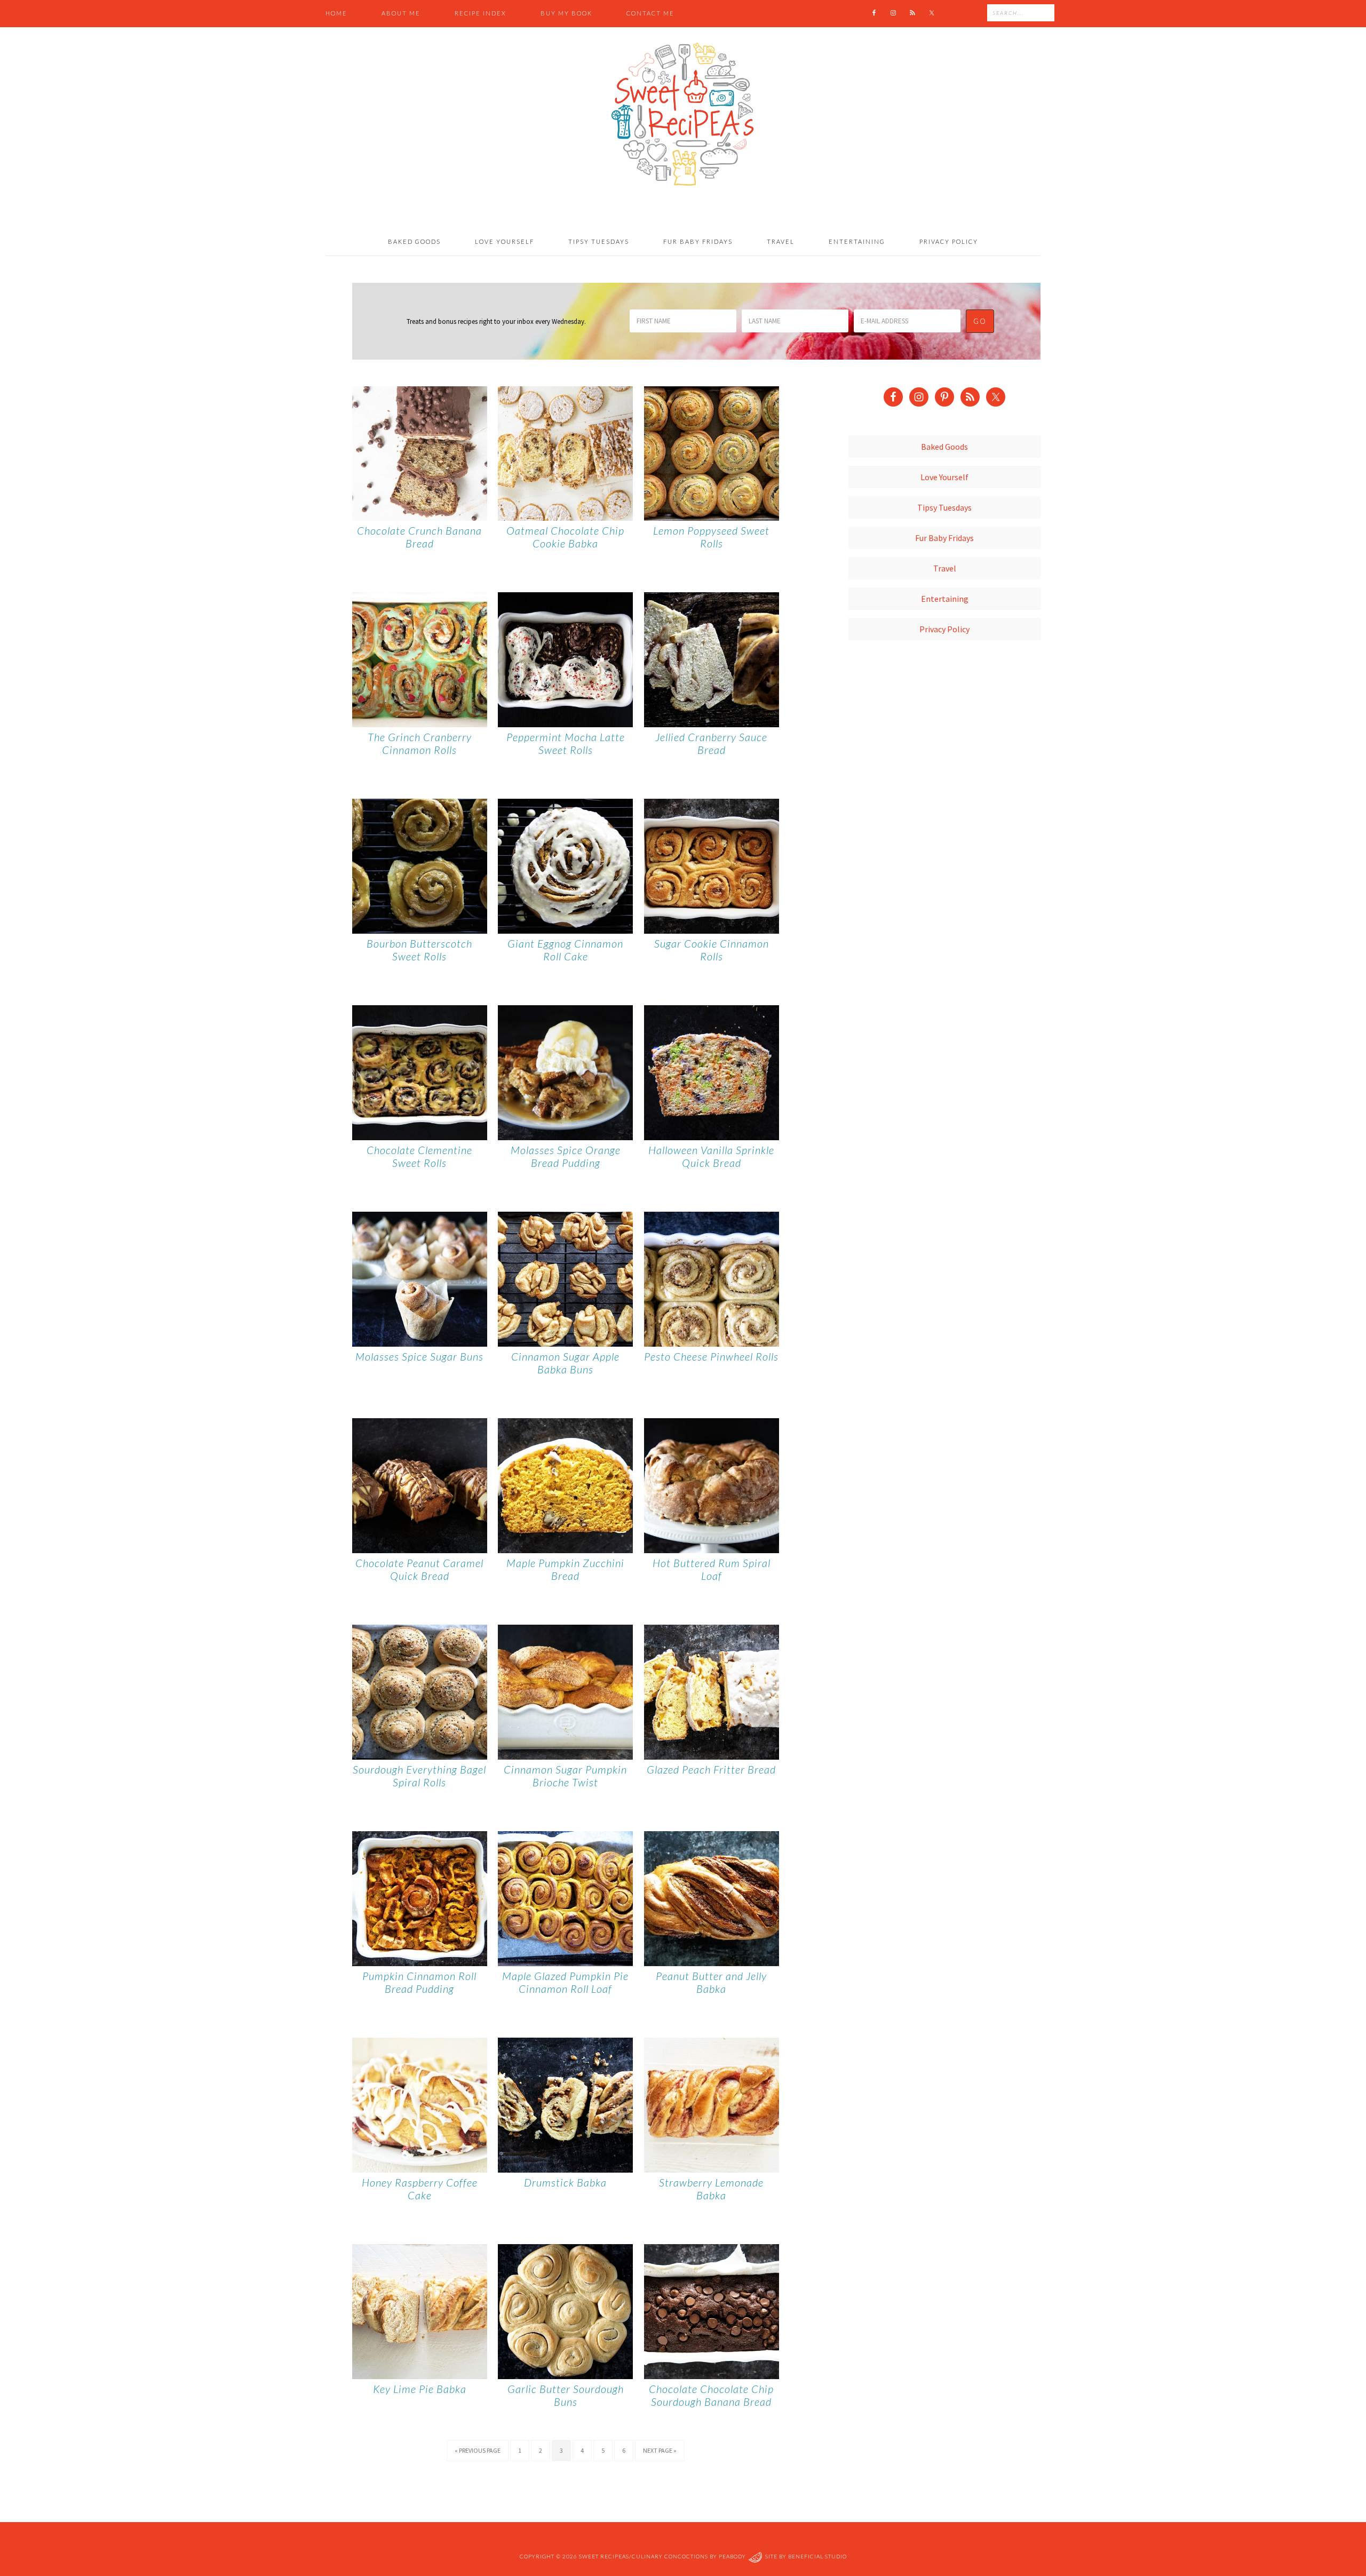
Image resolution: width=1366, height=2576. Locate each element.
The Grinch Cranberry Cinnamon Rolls (420, 743)
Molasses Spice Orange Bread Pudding (566, 1156)
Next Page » (660, 2450)
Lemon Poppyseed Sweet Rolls (711, 537)
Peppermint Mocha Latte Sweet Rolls (566, 743)
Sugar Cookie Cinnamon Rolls (712, 950)
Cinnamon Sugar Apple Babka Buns (565, 1363)
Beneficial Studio (817, 2557)
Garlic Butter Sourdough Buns (566, 2395)
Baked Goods (944, 447)
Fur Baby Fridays (944, 538)
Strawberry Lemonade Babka (711, 2189)
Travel (945, 568)
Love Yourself (944, 477)
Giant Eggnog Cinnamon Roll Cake (565, 950)
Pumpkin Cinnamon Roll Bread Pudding (419, 1982)
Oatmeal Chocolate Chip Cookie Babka (565, 537)
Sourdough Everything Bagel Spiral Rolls (419, 1776)
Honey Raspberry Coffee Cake (420, 2189)
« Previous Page (478, 2450)
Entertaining (945, 599)
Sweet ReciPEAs (683, 115)
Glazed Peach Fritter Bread (711, 1769)
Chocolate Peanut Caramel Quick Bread (419, 1569)
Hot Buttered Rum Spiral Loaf (712, 1569)
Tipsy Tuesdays (944, 507)
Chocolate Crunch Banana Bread (419, 537)
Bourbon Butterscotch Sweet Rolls (419, 950)
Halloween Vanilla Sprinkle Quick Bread (711, 1156)
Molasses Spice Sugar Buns (419, 1356)
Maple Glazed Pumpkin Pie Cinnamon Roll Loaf (565, 1982)
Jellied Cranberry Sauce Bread (711, 743)
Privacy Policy (944, 629)
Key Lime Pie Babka (420, 2389)
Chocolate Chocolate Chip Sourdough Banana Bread (711, 2395)
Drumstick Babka (565, 2182)
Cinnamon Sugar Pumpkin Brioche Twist (565, 1776)
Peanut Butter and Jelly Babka (711, 1982)
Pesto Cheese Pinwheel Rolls (711, 1356)
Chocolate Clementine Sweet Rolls (419, 1156)
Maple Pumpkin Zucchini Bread (565, 1569)
